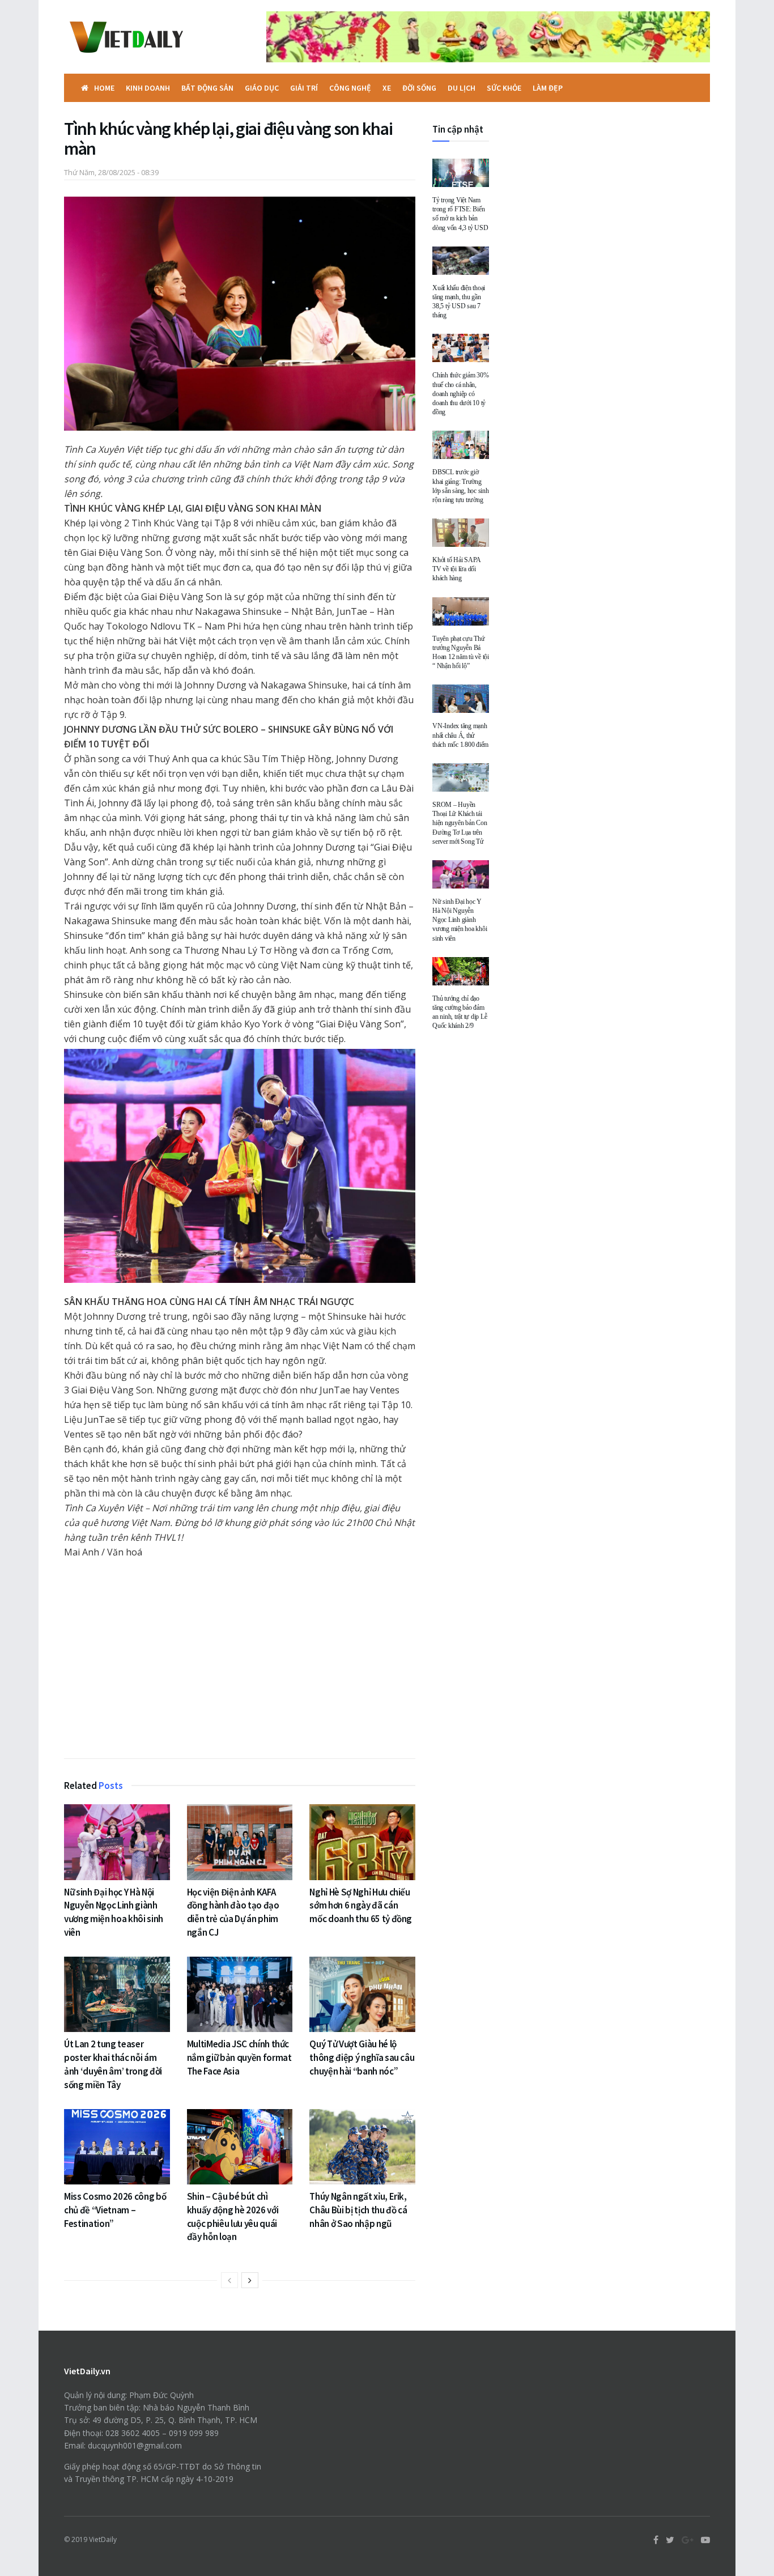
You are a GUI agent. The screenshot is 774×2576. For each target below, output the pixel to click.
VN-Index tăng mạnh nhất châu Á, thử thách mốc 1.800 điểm (460, 735)
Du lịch (462, 88)
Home (104, 88)
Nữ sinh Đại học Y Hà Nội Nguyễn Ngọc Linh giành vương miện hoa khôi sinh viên (114, 1912)
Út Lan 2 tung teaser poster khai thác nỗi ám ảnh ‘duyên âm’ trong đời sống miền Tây (113, 2064)
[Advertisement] (240, 1656)
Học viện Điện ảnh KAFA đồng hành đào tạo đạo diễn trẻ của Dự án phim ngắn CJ (233, 1912)
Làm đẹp (548, 88)
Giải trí (304, 88)
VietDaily (103, 2539)
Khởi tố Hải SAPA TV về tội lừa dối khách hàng (456, 569)
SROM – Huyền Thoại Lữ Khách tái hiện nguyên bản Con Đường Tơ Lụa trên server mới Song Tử (460, 823)
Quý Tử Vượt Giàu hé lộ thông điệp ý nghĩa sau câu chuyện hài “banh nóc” (362, 2058)
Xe (387, 88)
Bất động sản (207, 88)
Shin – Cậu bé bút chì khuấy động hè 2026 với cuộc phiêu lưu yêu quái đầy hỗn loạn (233, 2216)
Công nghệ (350, 88)
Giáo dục (262, 88)
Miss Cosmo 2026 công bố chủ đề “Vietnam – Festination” (115, 2210)
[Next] (250, 2280)
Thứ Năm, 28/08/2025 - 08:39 (111, 172)
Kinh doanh (148, 88)
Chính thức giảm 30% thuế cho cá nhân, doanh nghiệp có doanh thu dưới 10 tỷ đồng (460, 394)
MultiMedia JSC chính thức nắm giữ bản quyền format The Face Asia (239, 2058)
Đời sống (419, 88)
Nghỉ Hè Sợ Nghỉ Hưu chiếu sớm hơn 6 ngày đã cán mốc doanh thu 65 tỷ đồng (361, 1906)
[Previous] (229, 2280)
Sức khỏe (504, 88)
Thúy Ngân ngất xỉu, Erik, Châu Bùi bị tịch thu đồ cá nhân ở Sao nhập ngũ (358, 2210)
